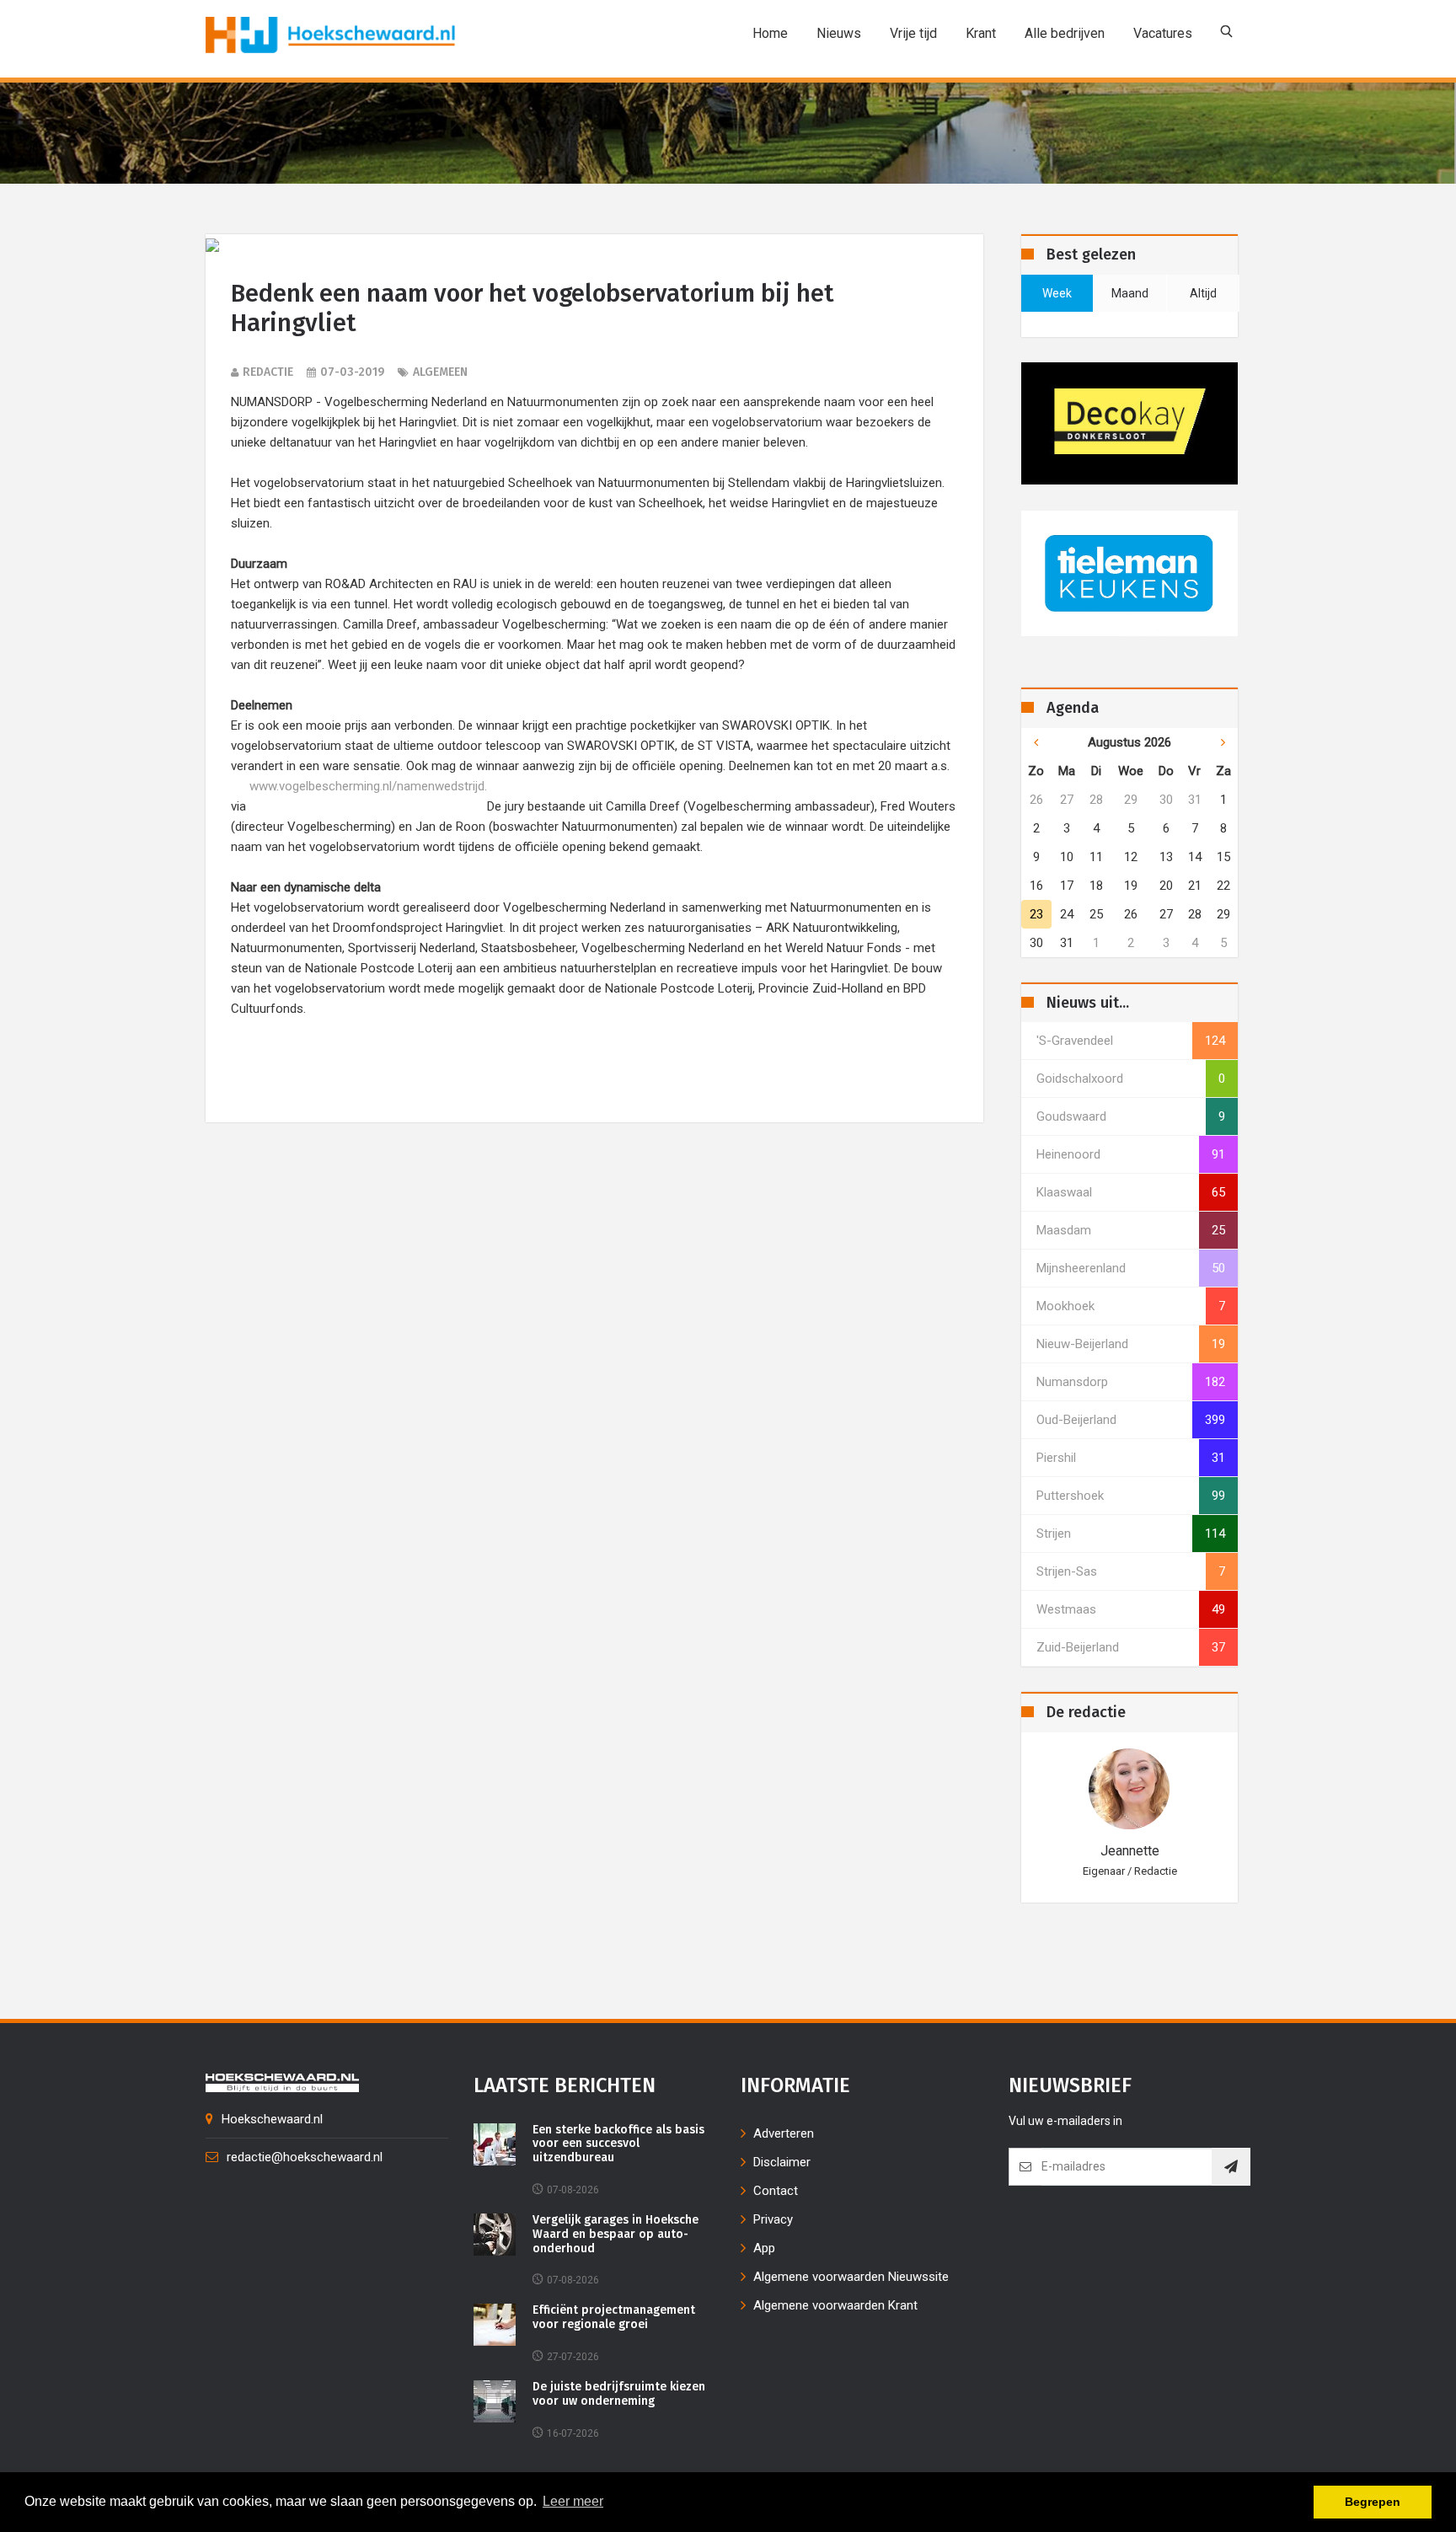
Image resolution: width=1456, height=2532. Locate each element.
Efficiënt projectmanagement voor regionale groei (614, 2318)
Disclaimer (782, 2162)
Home (770, 33)
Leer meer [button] (573, 2501)
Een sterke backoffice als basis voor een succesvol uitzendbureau (618, 2144)
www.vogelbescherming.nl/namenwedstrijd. (368, 786)
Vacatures (1163, 33)
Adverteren (784, 2133)
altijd (1203, 293)
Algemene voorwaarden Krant (835, 2305)
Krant (981, 33)
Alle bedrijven (1065, 33)
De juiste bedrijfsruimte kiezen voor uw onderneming (619, 2394)
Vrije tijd (913, 33)
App (764, 2248)
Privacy (773, 2219)
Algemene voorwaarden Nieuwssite (851, 2277)
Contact (776, 2191)
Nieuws (839, 33)
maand (1130, 293)
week (1057, 293)
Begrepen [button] (1373, 2502)
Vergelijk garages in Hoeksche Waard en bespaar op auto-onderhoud (616, 2235)
